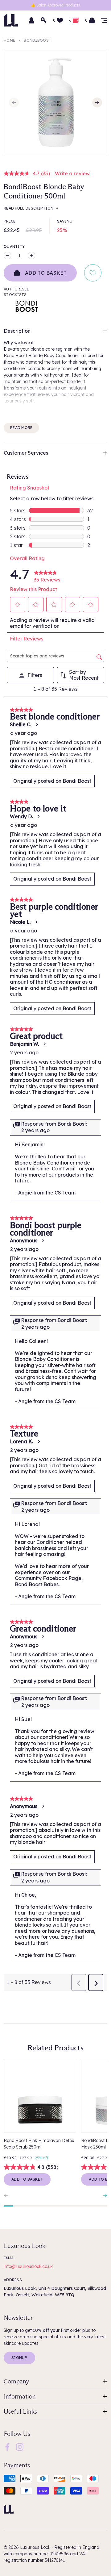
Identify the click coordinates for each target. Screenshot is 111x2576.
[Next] (97, 102)
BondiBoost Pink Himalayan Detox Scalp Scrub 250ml (39, 2144)
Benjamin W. (24, 1044)
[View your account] (31, 20)
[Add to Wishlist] (93, 273)
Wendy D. (21, 816)
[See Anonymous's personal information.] (43, 1240)
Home (9, 40)
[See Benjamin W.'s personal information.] (44, 1044)
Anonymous (24, 1240)
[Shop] (104, 20)
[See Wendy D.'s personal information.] (38, 816)
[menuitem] (7, 2447)
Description (17, 331)
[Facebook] (7, 2447)
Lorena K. (21, 1441)
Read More (21, 428)
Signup (19, 2358)
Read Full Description (29, 208)
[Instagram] (20, 2447)
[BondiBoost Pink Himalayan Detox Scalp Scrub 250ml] (40, 2096)
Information (20, 2396)
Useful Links (20, 2411)
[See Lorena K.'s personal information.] (39, 1441)
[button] (18, 605)
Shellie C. (21, 724)
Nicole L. (20, 922)
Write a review (72, 173)
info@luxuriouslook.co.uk (28, 2266)
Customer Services (26, 453)
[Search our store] (44, 20)
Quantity (14, 246)
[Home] (9, 2509)
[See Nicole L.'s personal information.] (36, 922)
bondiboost (37, 40)
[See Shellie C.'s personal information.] (37, 724)
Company (16, 2381)
